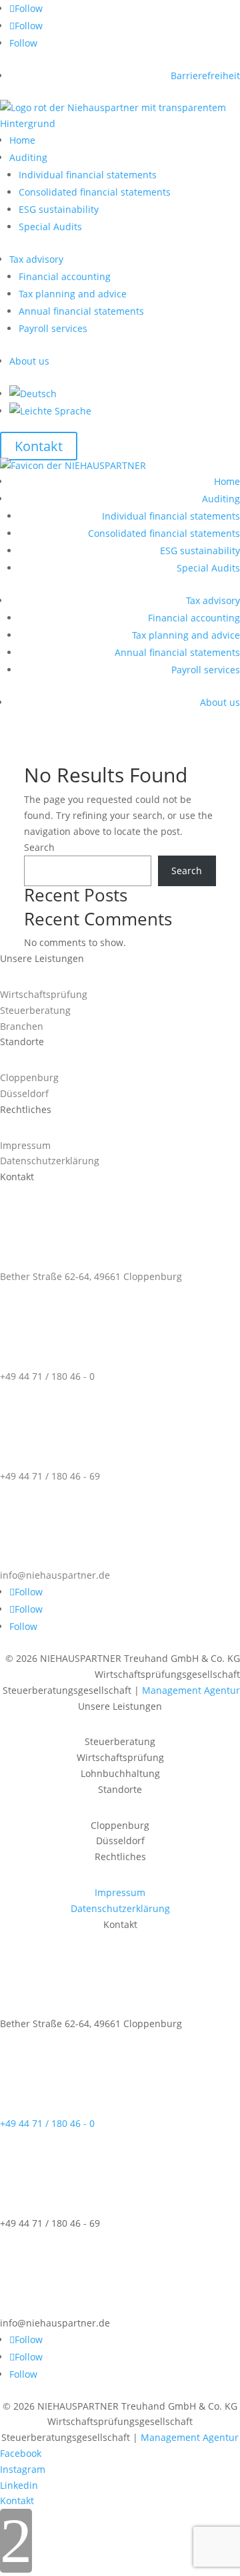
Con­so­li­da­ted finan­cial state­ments (95, 192)
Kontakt (39, 446)
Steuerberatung (35, 1010)
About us (29, 361)
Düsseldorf (24, 1093)
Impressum (25, 1145)
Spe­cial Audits (50, 227)
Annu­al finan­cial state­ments (81, 311)
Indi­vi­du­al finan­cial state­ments (88, 175)
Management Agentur (191, 1690)
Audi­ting (28, 157)
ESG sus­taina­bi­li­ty (59, 209)
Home (22, 140)
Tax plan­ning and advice (73, 294)
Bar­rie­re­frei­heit (205, 76)
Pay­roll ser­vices (53, 328)
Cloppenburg (29, 1077)
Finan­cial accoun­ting (65, 276)
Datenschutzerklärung (50, 1161)
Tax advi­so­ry (36, 259)
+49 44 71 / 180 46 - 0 (47, 1376)
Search (39, 847)
